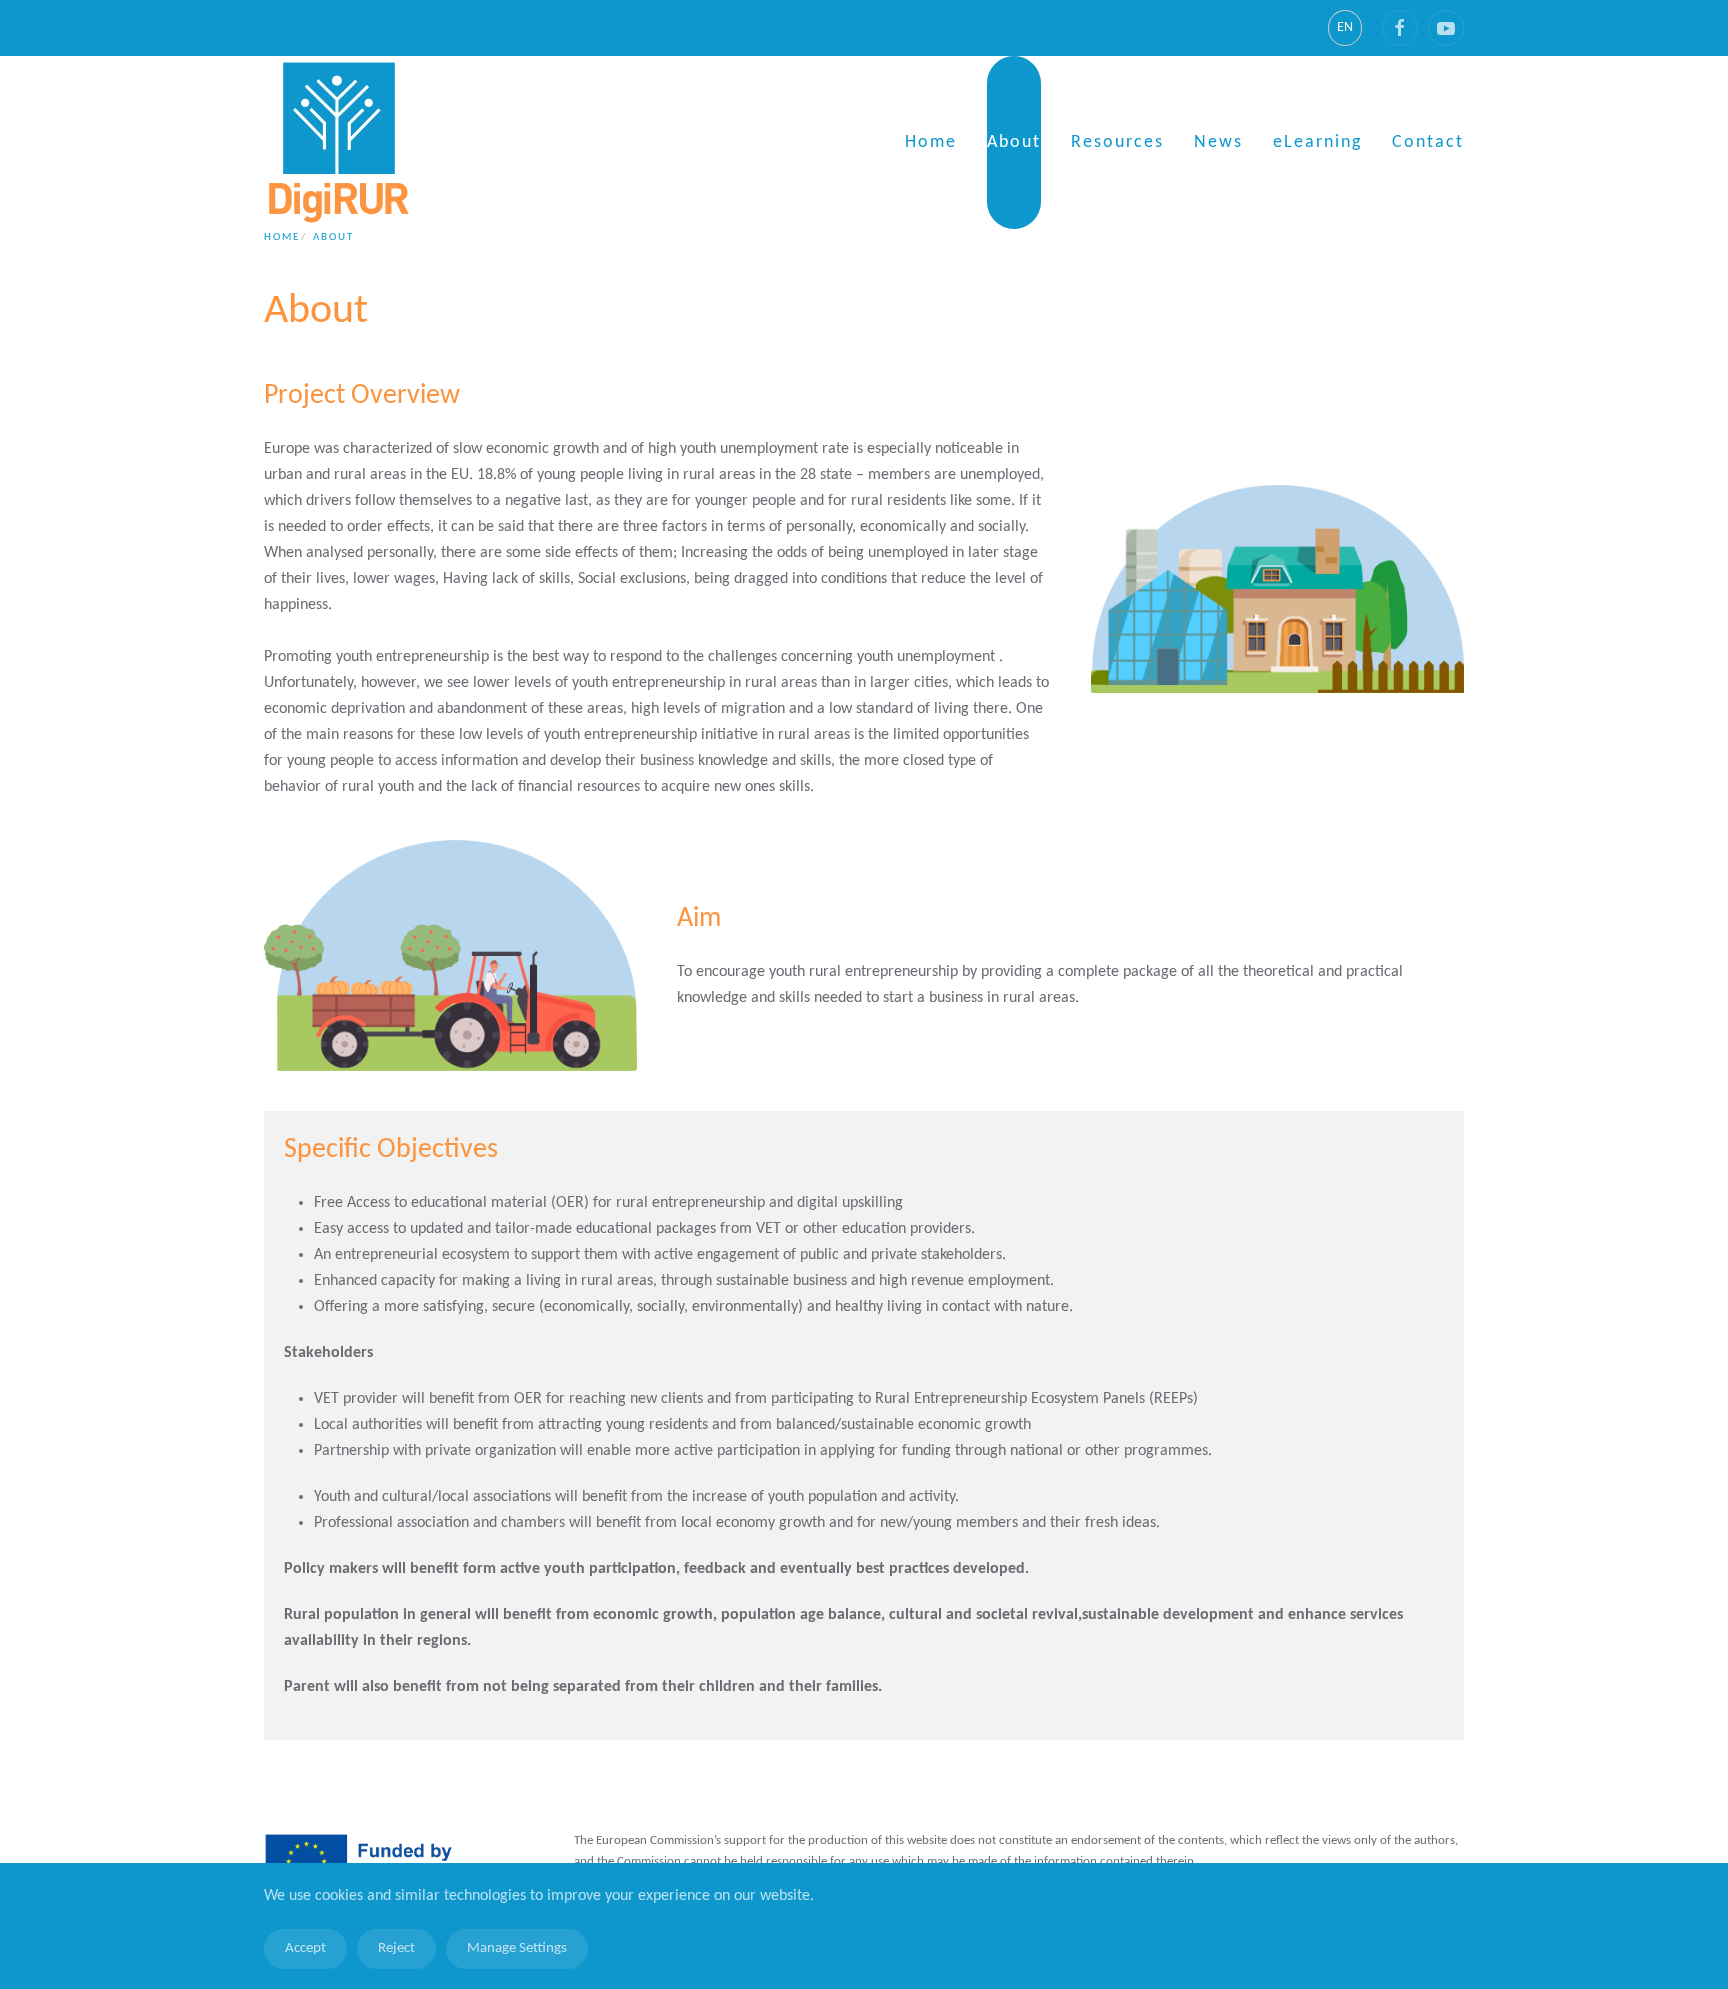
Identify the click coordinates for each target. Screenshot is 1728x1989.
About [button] (1014, 142)
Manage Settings (517, 1948)
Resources (1117, 142)
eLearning (1317, 142)
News (1218, 142)
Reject (396, 1948)
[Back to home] (339, 142)
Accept (305, 1948)
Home (931, 142)
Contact (1428, 142)
